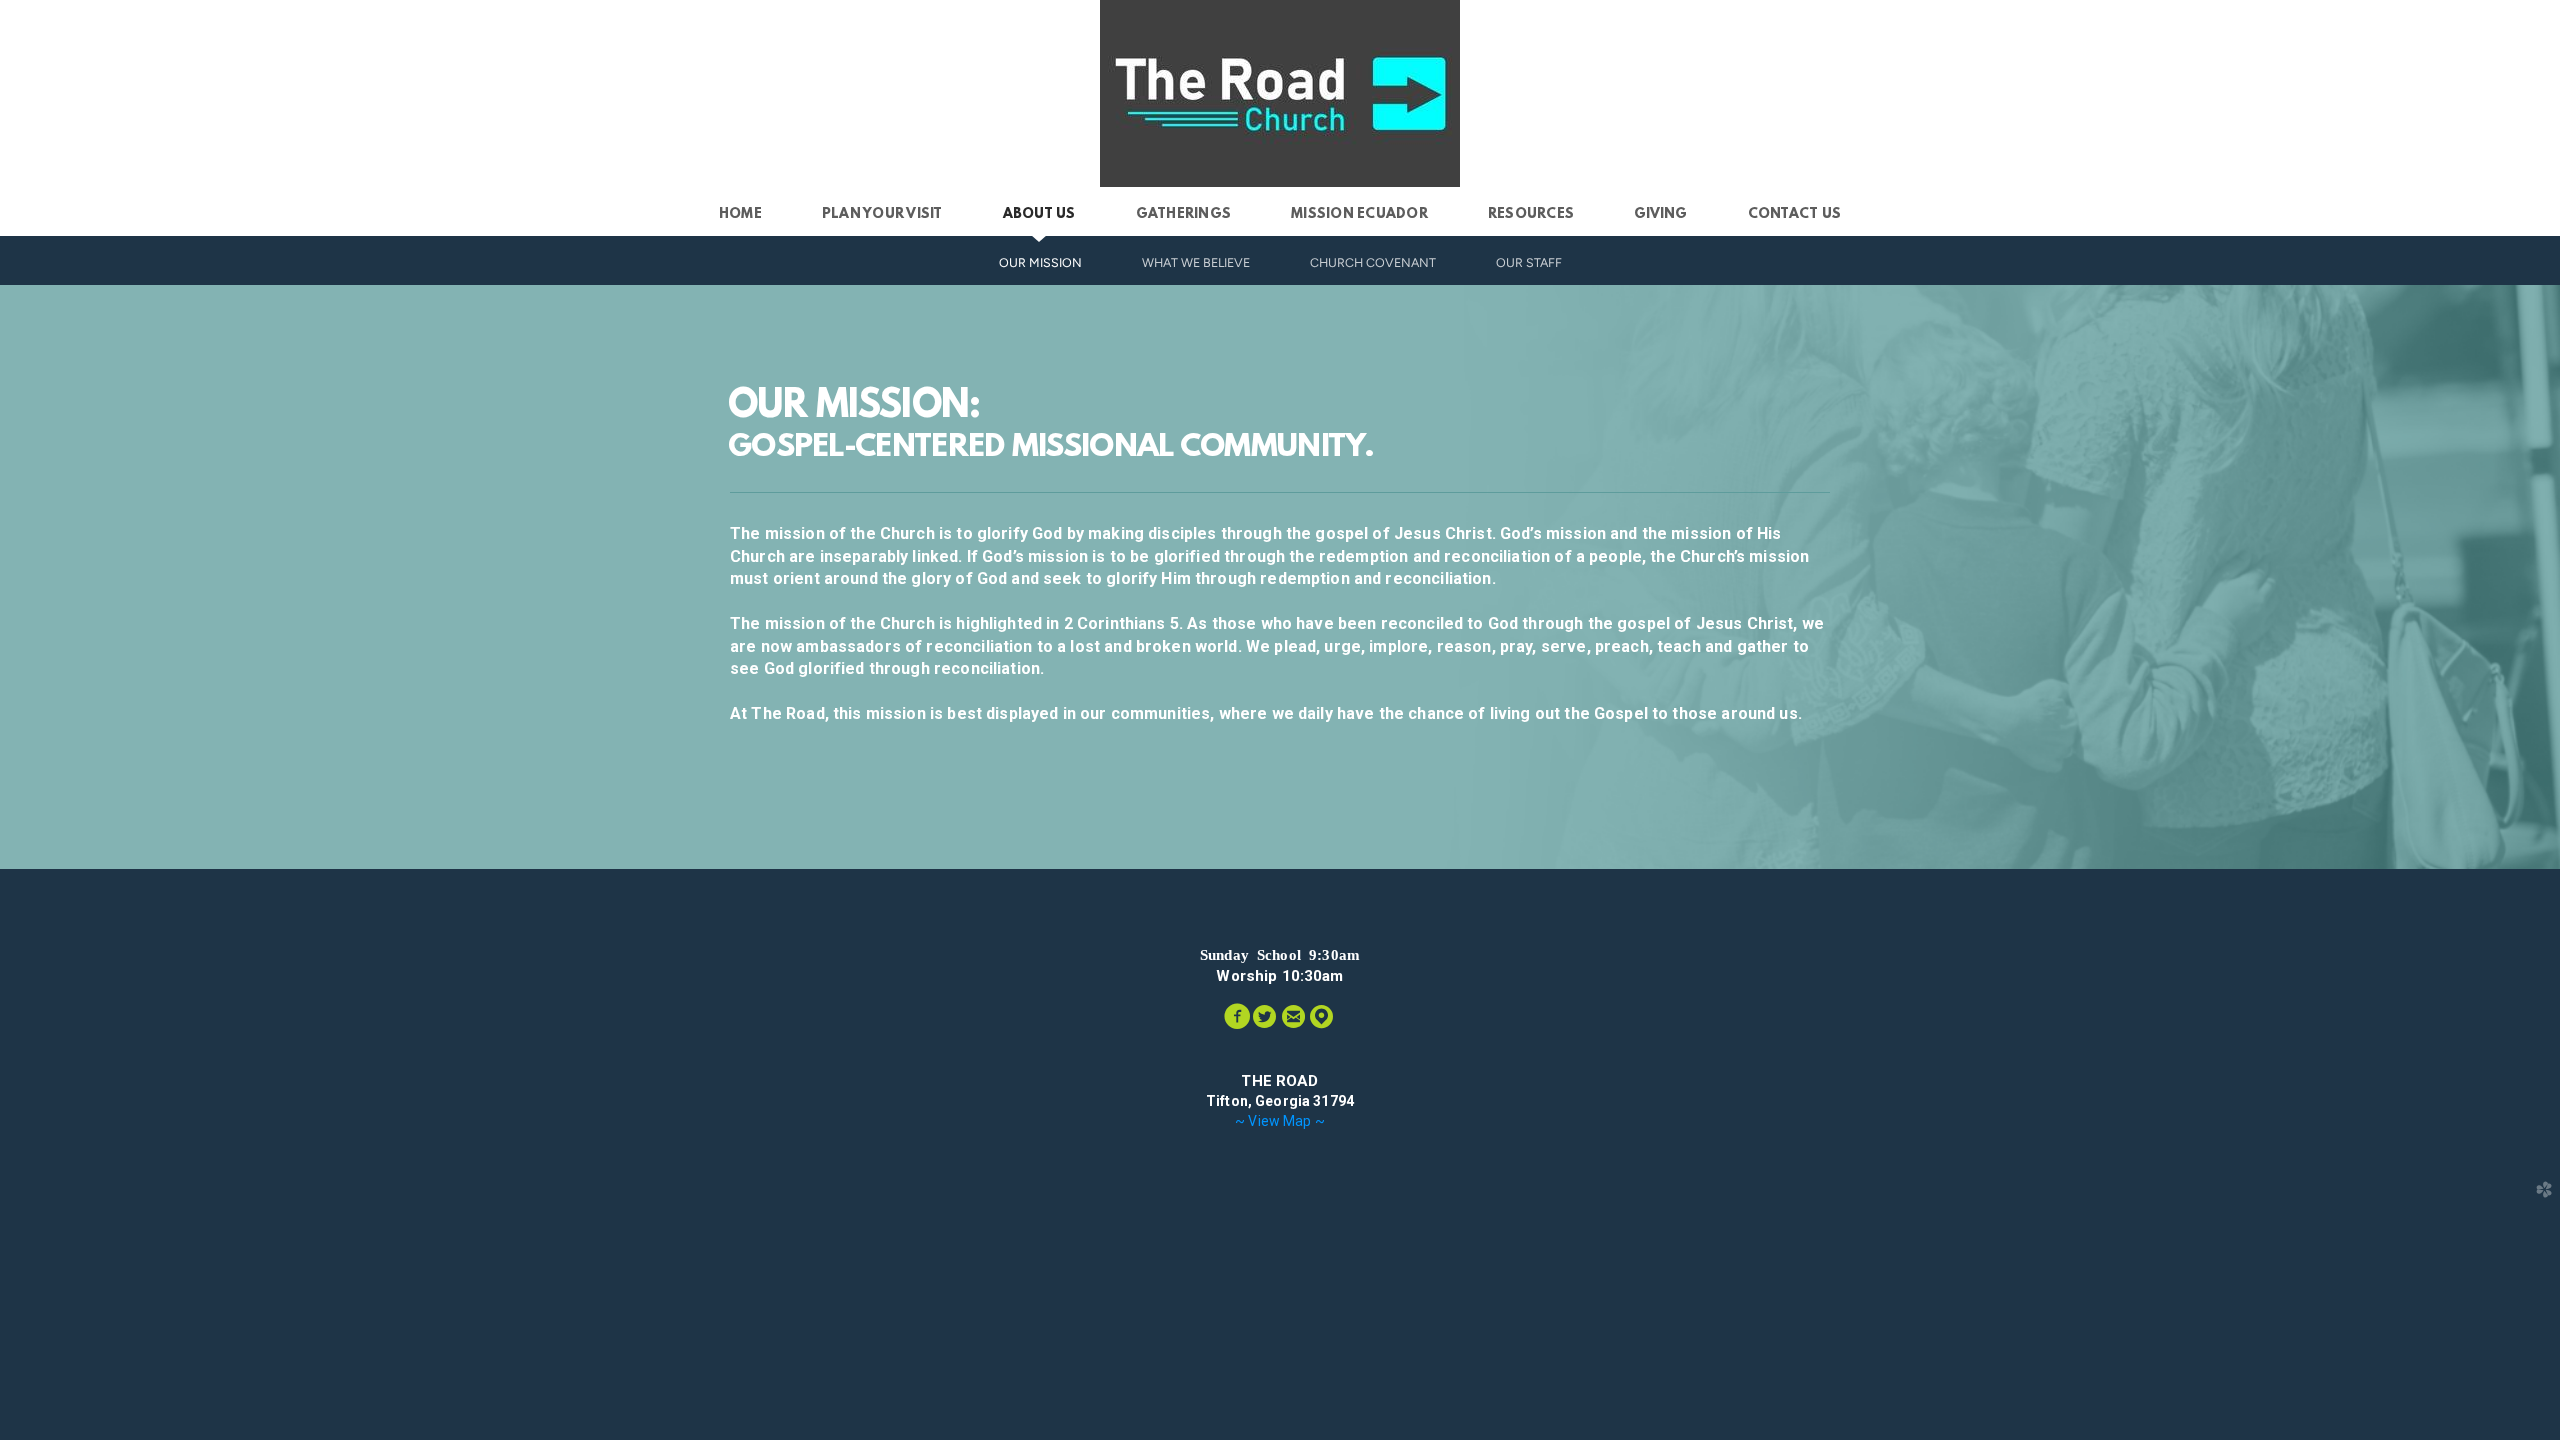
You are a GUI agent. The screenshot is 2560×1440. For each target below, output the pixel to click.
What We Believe (1196, 262)
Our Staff (1529, 262)
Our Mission (1040, 262)
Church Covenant (1373, 262)
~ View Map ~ (1280, 1121)
